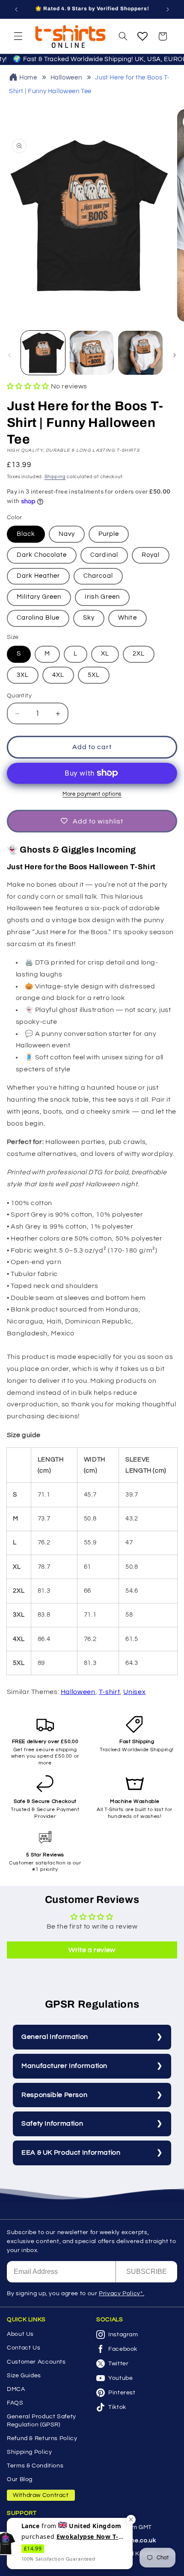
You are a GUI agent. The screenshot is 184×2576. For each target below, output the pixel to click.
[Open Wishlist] (142, 36)
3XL (23, 675)
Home (28, 78)
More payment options (92, 794)
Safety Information (52, 2123)
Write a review (92, 1950)
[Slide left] (9, 355)
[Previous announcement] (16, 9)
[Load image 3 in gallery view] (140, 353)
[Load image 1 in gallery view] (43, 353)
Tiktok (117, 2407)
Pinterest (122, 2393)
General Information (55, 2037)
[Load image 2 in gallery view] (92, 353)
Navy (67, 534)
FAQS (15, 2403)
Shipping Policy (29, 2452)
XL (105, 654)
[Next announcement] (168, 9)
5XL (94, 675)
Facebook (123, 2349)
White (127, 618)
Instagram (123, 2335)
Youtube (120, 2378)
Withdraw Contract (41, 2495)
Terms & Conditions (35, 2466)
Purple (109, 534)
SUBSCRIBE (147, 2272)
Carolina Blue (38, 618)
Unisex (134, 1692)
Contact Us (24, 2348)
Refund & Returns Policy (42, 2438)
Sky (89, 618)
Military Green (39, 597)
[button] (18, 36)
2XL (139, 654)
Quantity (19, 696)
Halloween (66, 78)
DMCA (16, 2389)
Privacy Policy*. (122, 2294)
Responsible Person (54, 2095)
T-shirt (109, 1692)
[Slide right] (175, 355)
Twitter (118, 2364)
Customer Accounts (36, 2362)
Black (26, 534)
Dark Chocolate (42, 555)
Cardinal (104, 555)
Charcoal (98, 576)
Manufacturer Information (64, 2066)
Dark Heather (39, 576)
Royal (151, 555)
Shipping (55, 477)
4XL (58, 675)
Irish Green (102, 597)
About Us (20, 2334)
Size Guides (24, 2376)
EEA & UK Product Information (71, 2153)
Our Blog (20, 2479)
